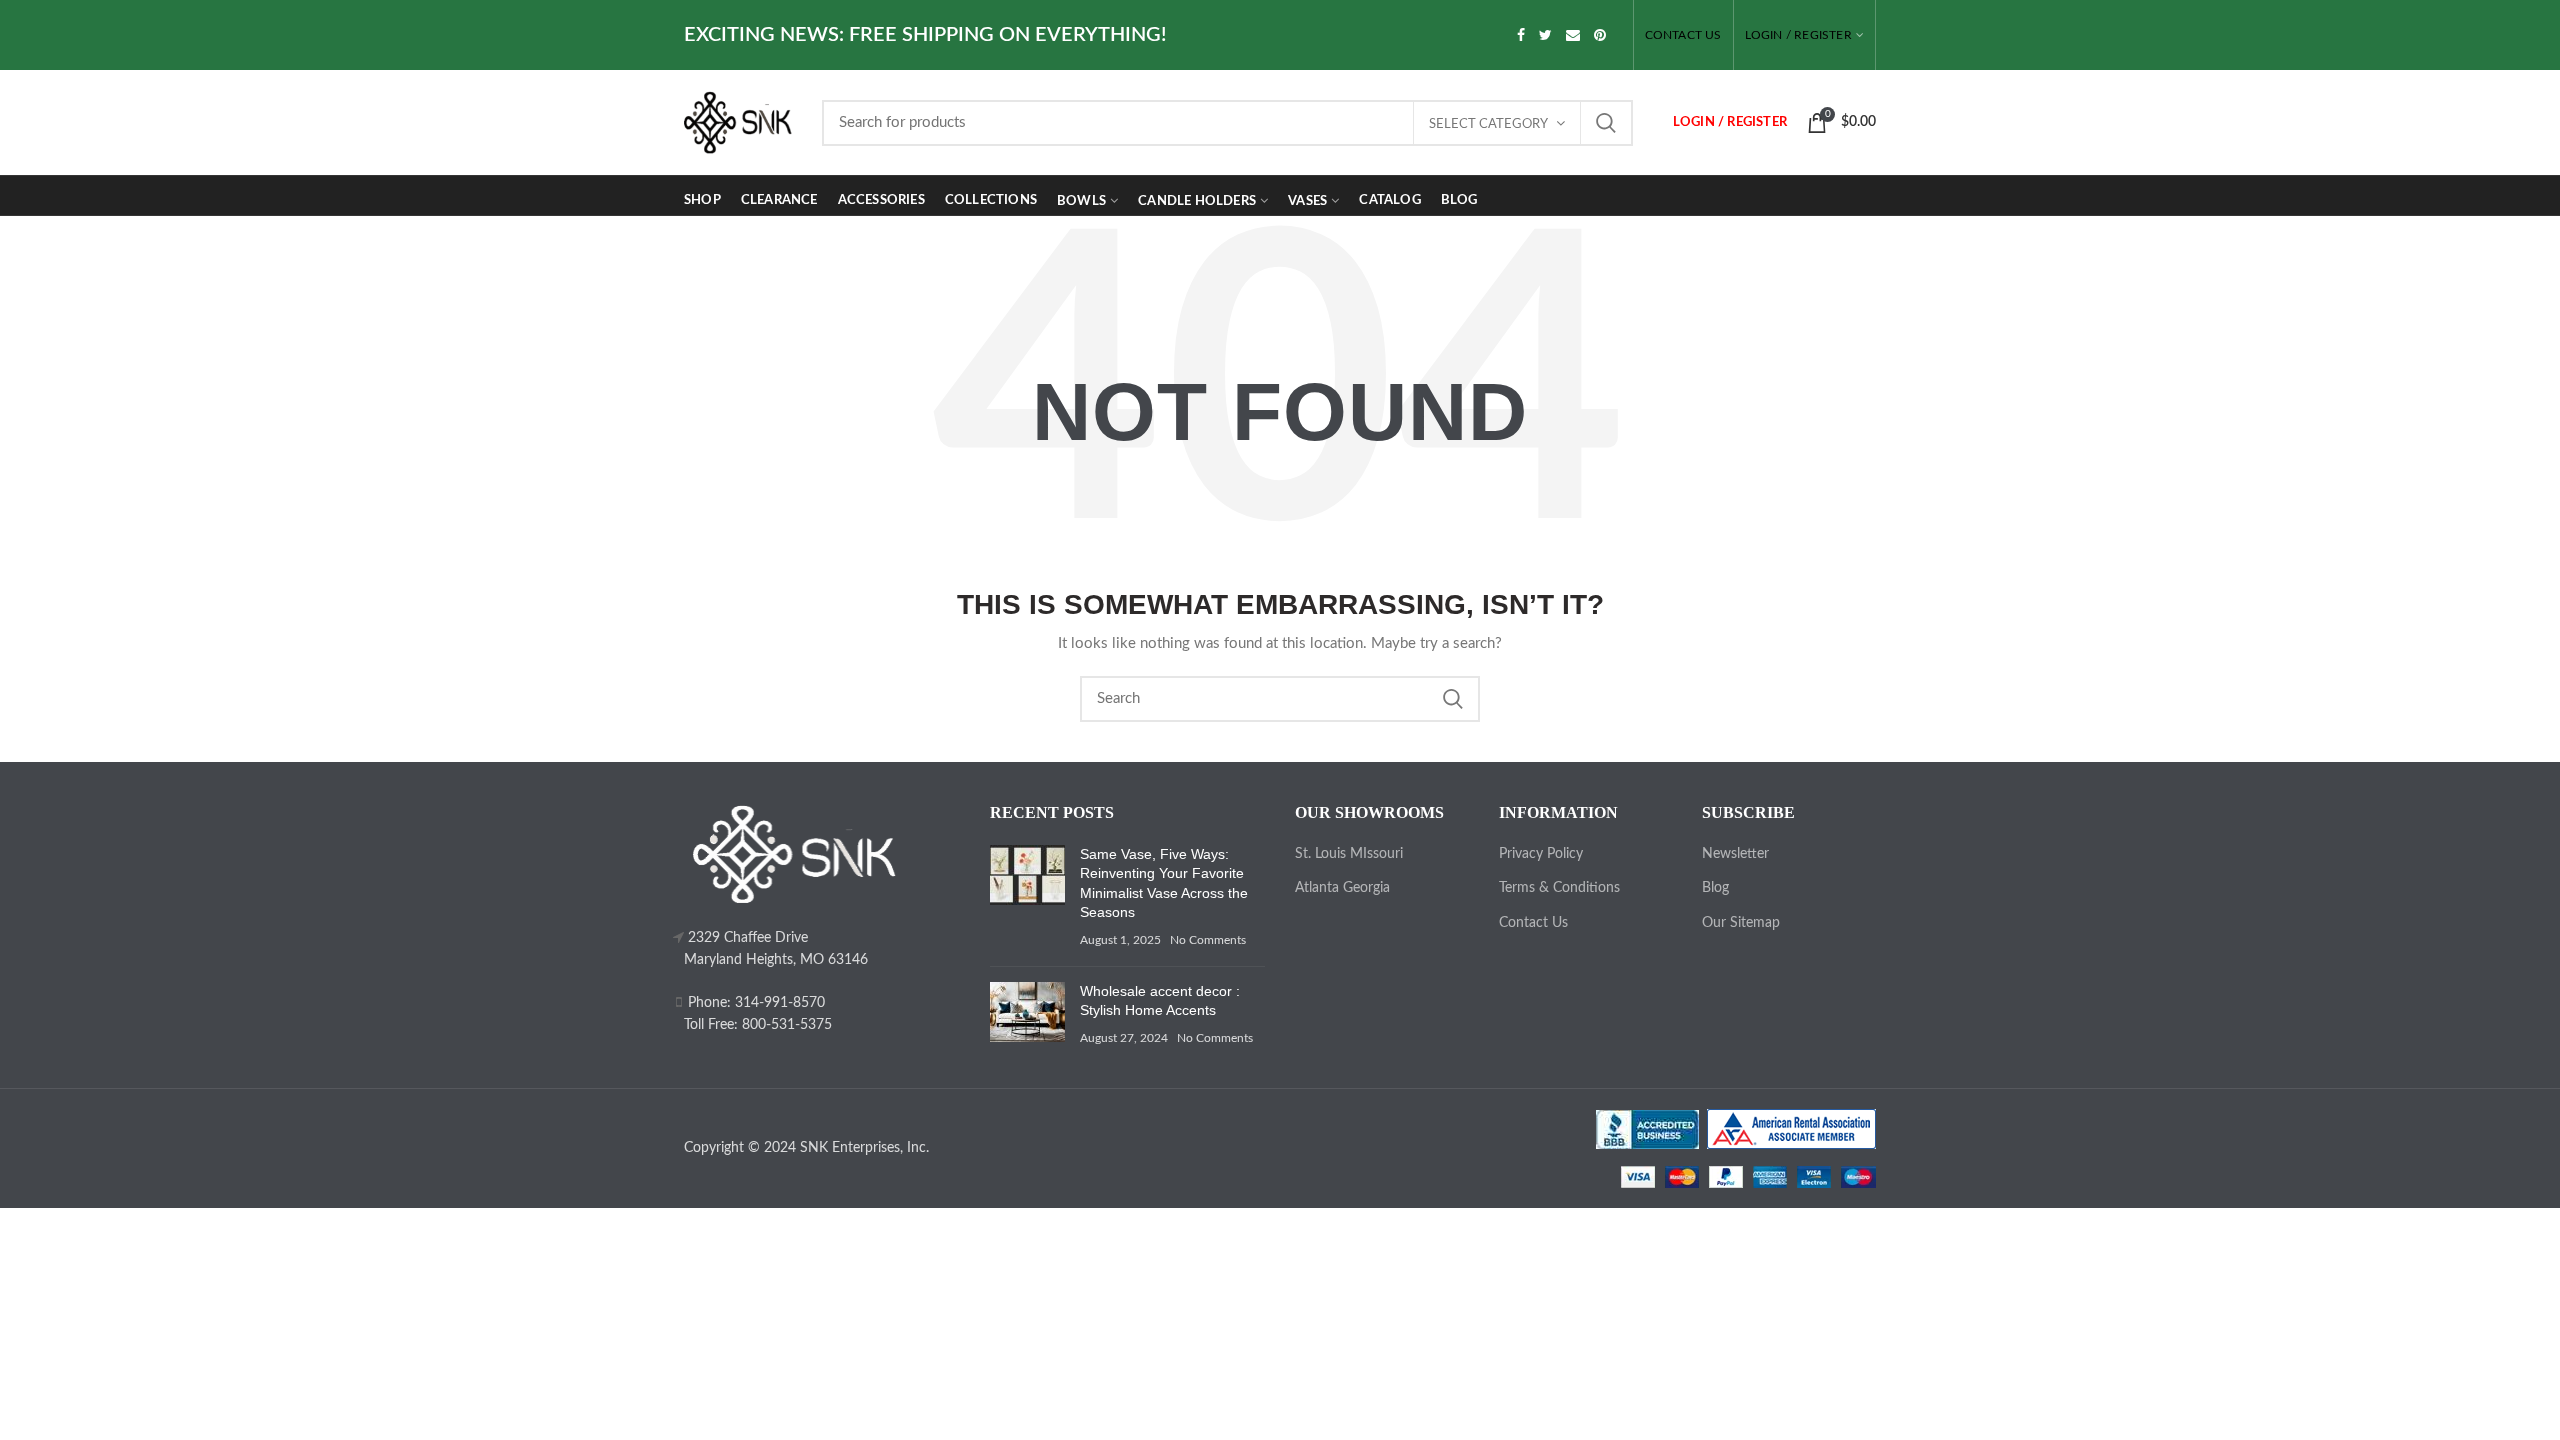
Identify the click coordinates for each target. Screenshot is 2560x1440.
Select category (1488, 124)
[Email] (1573, 35)
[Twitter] (1545, 35)
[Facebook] (1521, 35)
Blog (1715, 888)
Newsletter (1735, 854)
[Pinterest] (1600, 35)
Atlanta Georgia (1342, 888)
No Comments (1208, 940)
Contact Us (1533, 923)
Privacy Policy (1541, 854)
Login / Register (1798, 35)
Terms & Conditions (1559, 888)
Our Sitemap (1741, 923)
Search (1606, 123)
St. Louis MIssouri (1349, 854)
